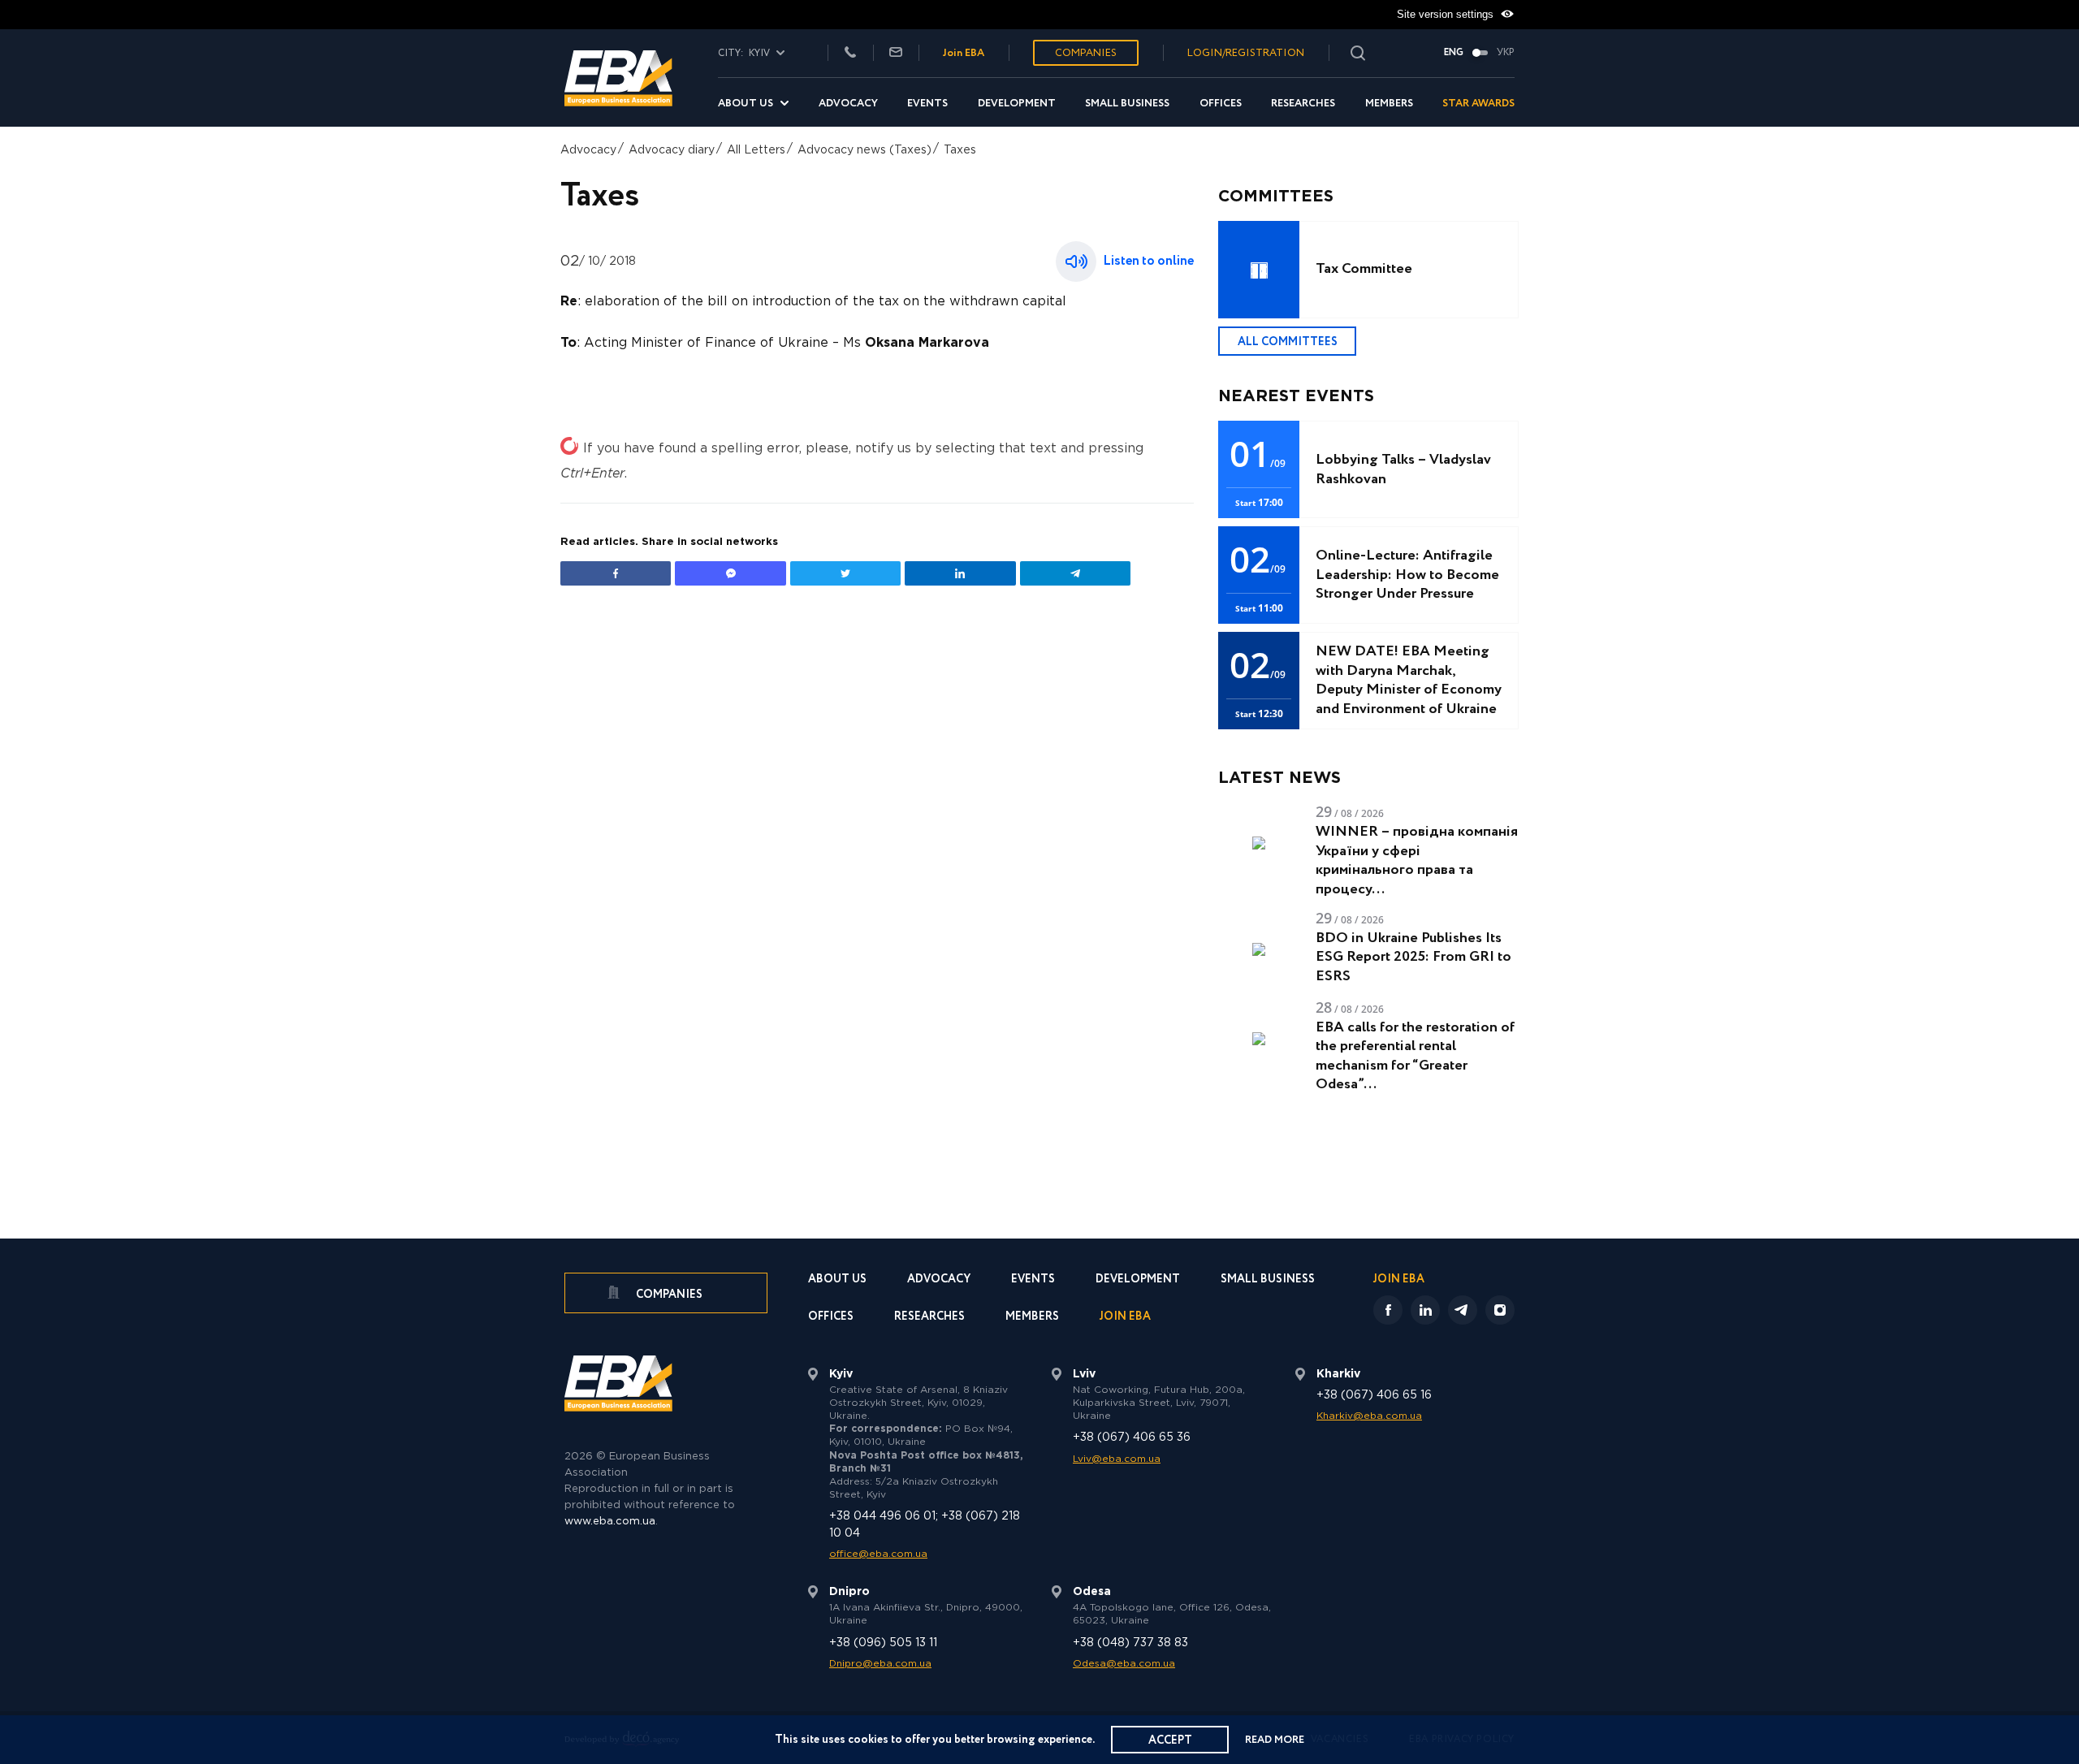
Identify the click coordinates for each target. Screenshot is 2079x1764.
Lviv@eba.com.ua (1117, 1459)
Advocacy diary (672, 150)
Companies (1086, 53)
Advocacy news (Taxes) (864, 150)
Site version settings (1447, 14)
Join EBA (964, 53)
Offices (1221, 104)
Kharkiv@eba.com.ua (1369, 1416)
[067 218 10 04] (850, 53)
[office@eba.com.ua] (896, 53)
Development (1017, 104)
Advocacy (848, 104)
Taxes (960, 150)
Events (927, 104)
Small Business (1127, 104)
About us (746, 104)
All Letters (756, 150)
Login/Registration (1246, 53)
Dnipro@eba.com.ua (880, 1664)
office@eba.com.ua (878, 1554)
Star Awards (1478, 104)
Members (1389, 104)
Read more (1275, 1740)
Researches (1303, 104)
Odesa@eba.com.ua (1124, 1664)
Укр (1506, 53)
